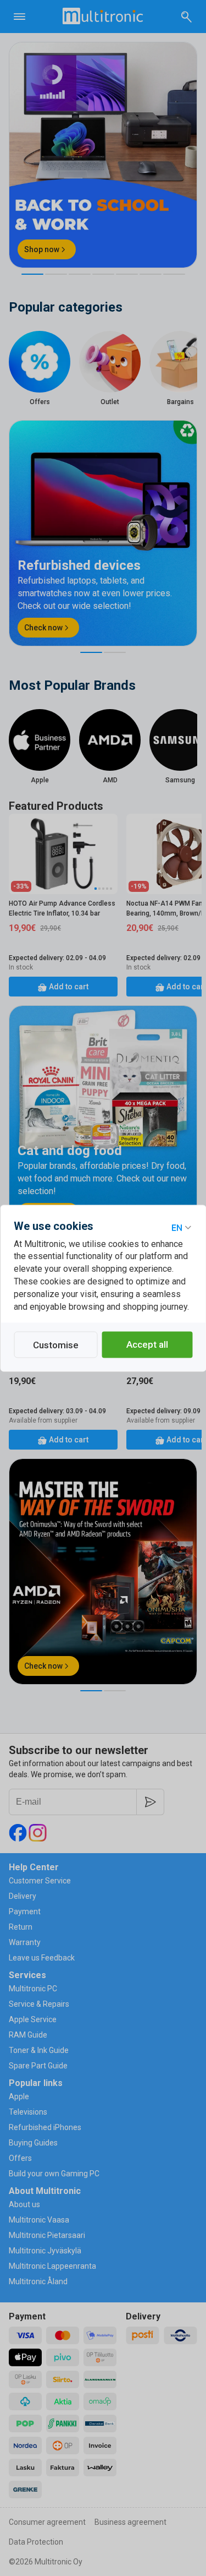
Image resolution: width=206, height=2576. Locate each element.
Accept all (147, 1344)
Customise (56, 1345)
